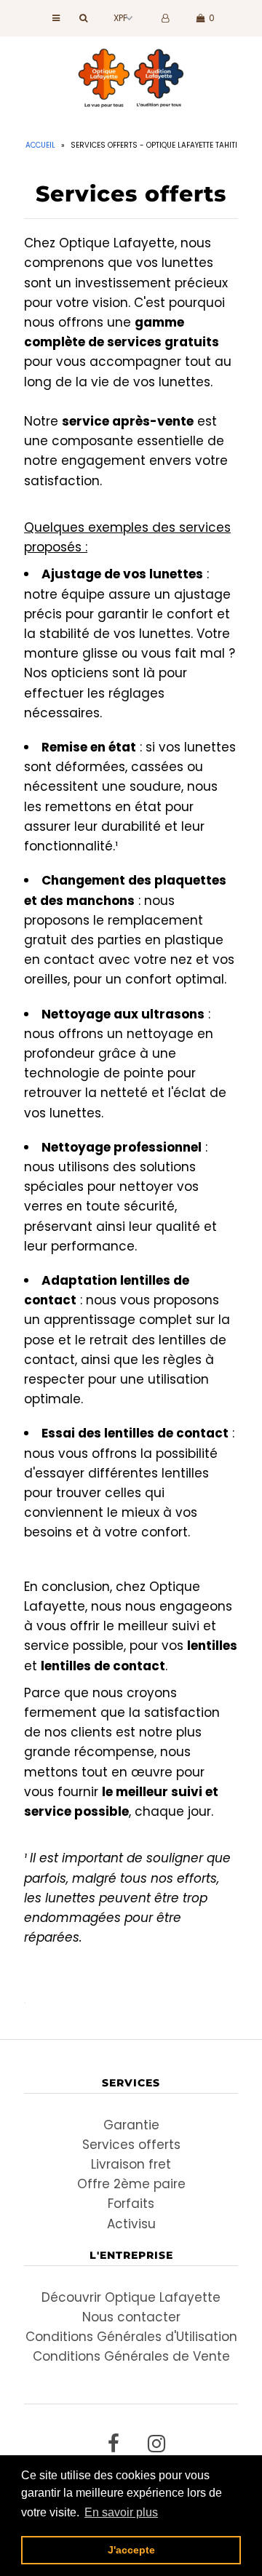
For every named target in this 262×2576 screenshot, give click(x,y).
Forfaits (131, 2204)
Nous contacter (131, 2317)
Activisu (131, 2224)
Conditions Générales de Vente (131, 2356)
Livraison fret (131, 2164)
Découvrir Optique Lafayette (131, 2297)
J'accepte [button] (131, 2550)
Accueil (40, 145)
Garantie (131, 2125)
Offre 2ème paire (131, 2184)
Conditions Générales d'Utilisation (131, 2337)
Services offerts (131, 2145)
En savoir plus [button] (121, 2512)
